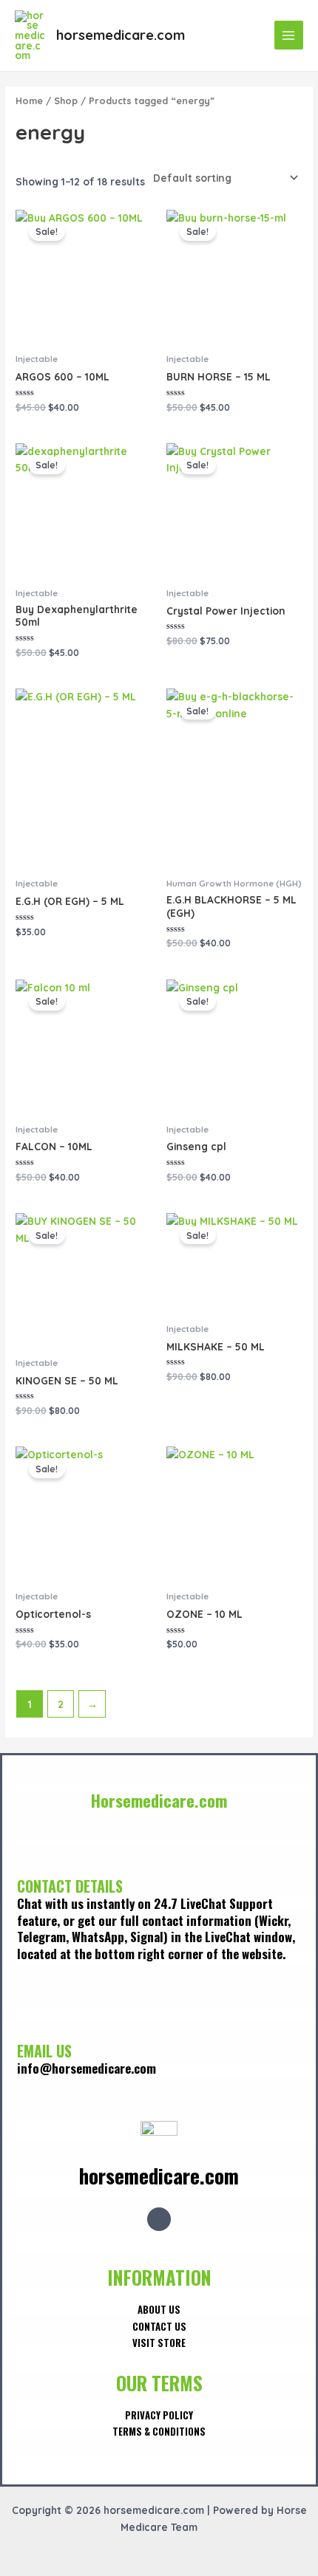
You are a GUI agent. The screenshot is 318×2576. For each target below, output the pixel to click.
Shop (66, 100)
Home (29, 100)
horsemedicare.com (121, 35)
